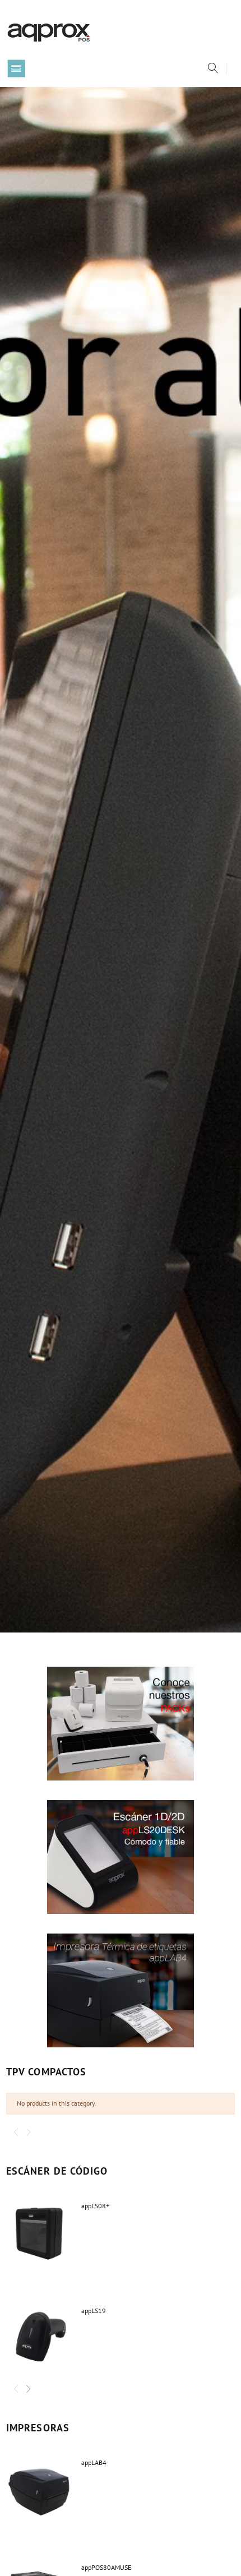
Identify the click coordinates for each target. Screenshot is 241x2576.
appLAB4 (94, 2462)
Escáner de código (57, 2171)
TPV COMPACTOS (46, 2072)
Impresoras (38, 2428)
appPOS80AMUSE (106, 2567)
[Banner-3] (121, 1990)
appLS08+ (95, 2206)
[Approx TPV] (49, 32)
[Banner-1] (121, 1724)
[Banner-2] (121, 1857)
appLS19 (94, 2311)
